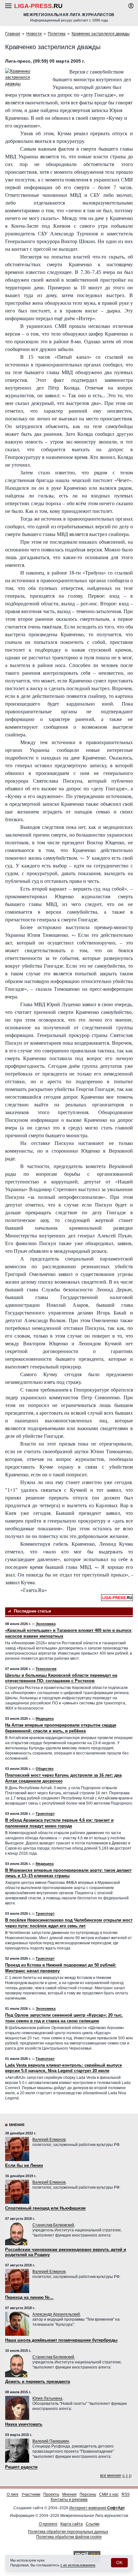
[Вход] (131, 6)
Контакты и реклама (69, 2500)
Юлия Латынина (47, 2398)
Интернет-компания (97, 2508)
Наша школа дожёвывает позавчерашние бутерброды (61, 2340)
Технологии (46, 1669)
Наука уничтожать (24, 2424)
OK (119, 2563)
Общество (45, 1769)
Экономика (46, 1624)
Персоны (88, 2494)
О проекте (48, 2524)
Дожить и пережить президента (38, 2382)
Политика (57, 34)
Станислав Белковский (53, 2225)
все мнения (111, 2475)
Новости (34, 34)
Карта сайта (72, 2524)
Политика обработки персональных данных (68, 2532)
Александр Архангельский (56, 2314)
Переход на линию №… (29, 2297)
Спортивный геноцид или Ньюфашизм (45, 2208)
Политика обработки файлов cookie (69, 2537)
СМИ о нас (109, 2494)
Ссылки (93, 2524)
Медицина (45, 1719)
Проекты (51, 2494)
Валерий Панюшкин (51, 2441)
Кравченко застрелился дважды (101, 34)
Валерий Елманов (49, 2140)
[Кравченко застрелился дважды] (26, 78)
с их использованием (78, 2565)
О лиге (13, 2494)
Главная (13, 34)
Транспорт (45, 1814)
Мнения (17, 2125)
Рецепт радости (21, 2467)
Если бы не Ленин (24, 2165)
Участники (31, 2494)
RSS (126, 2494)
